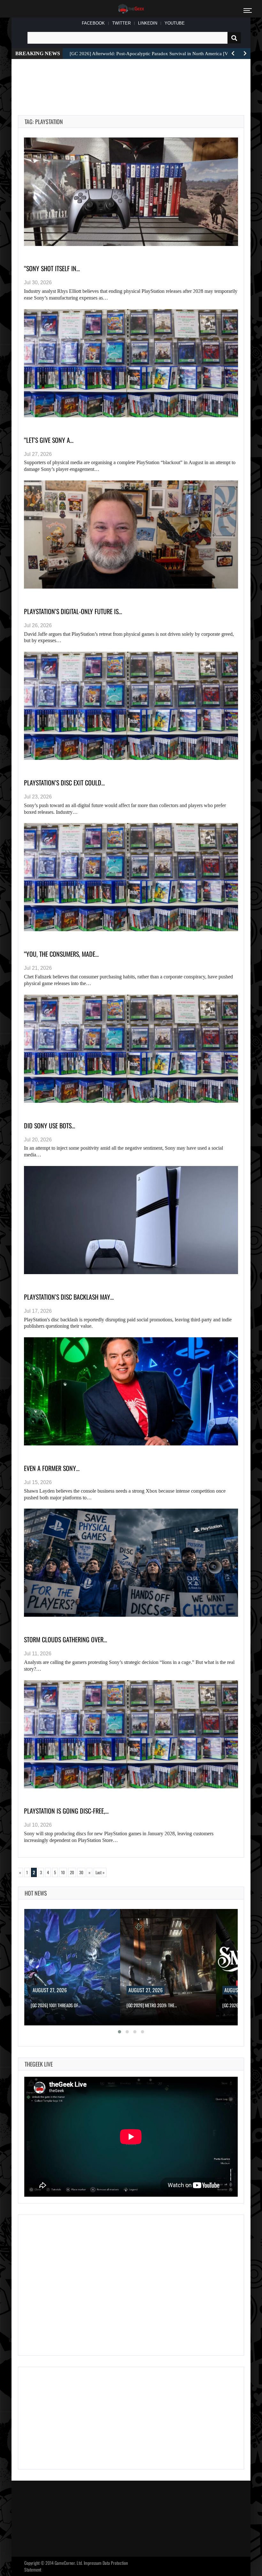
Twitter (121, 23)
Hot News (36, 1893)
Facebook (93, 23)
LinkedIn (148, 23)
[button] (119, 2032)
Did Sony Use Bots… (50, 1125)
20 (72, 1872)
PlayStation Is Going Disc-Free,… (66, 1811)
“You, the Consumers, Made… (61, 954)
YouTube (175, 23)
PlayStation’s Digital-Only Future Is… (73, 611)
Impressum (93, 2563)
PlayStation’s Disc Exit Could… (64, 783)
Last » (100, 1872)
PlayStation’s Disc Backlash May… (69, 1297)
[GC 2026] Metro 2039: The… (56, 2005)
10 (63, 1872)
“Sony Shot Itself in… (52, 268)
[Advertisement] (134, 80)
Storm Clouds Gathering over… (65, 1639)
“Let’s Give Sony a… (49, 440)
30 (81, 1872)
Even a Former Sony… (52, 1468)
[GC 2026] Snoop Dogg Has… (152, 2005)
